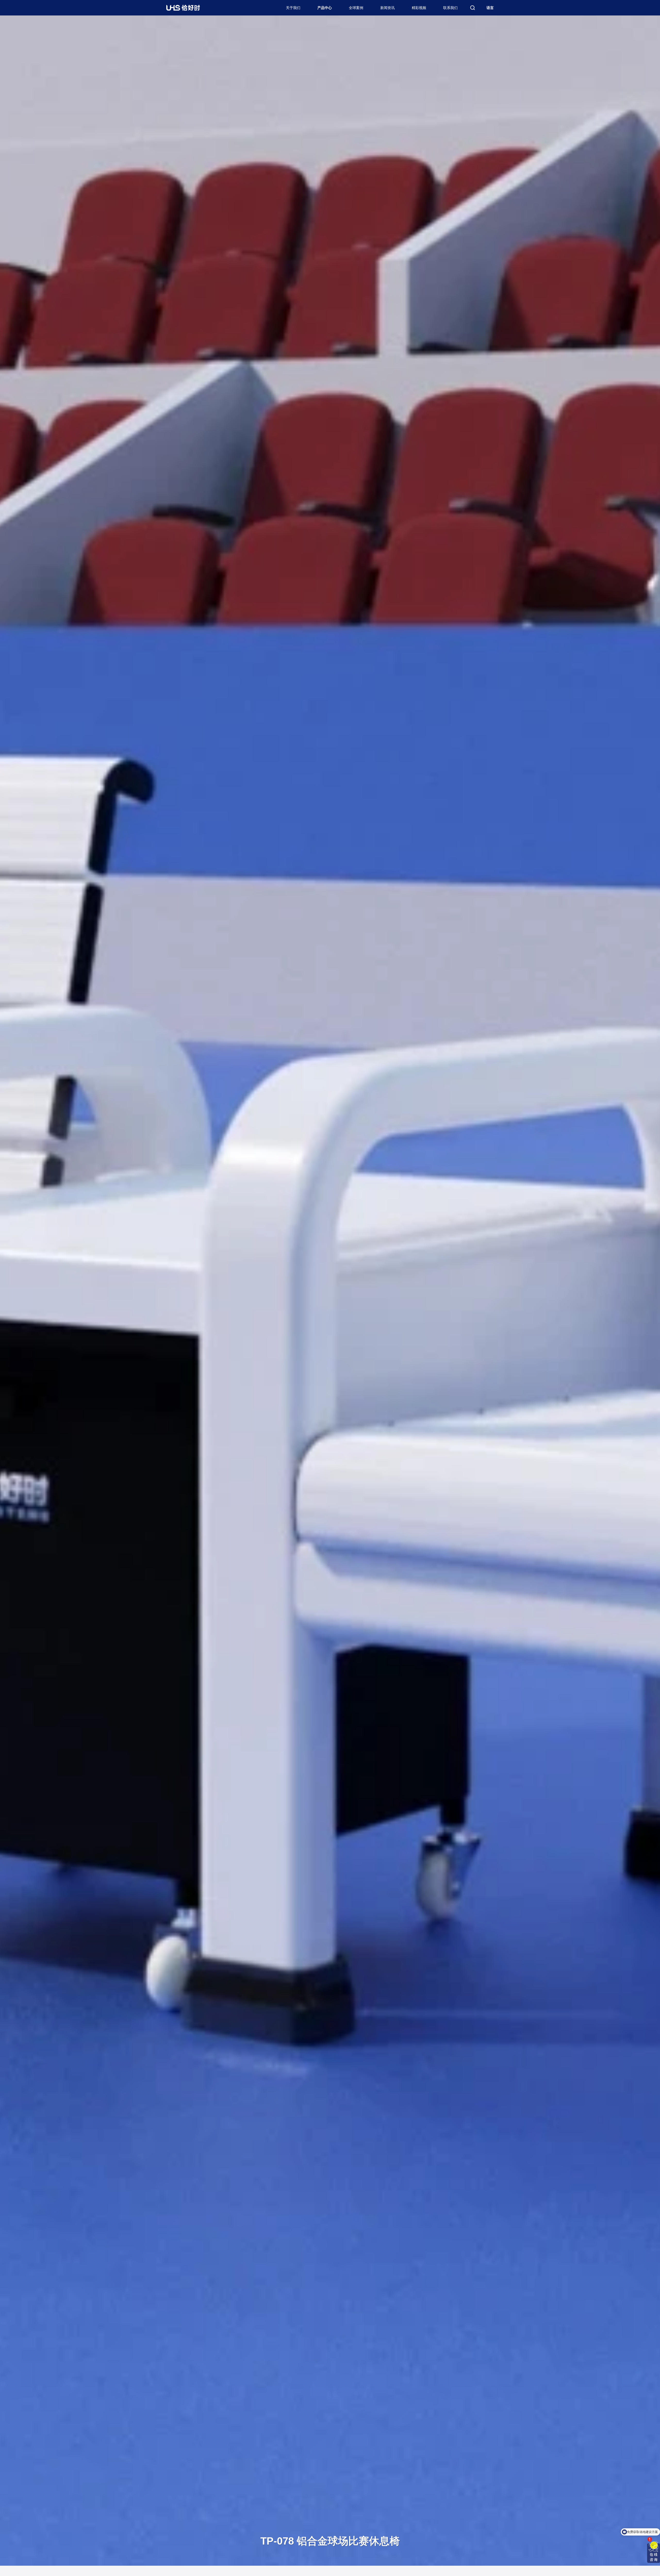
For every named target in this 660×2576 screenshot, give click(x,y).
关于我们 (293, 8)
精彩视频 (419, 8)
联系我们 (450, 8)
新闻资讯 (387, 8)
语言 (490, 8)
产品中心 (325, 8)
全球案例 (356, 8)
